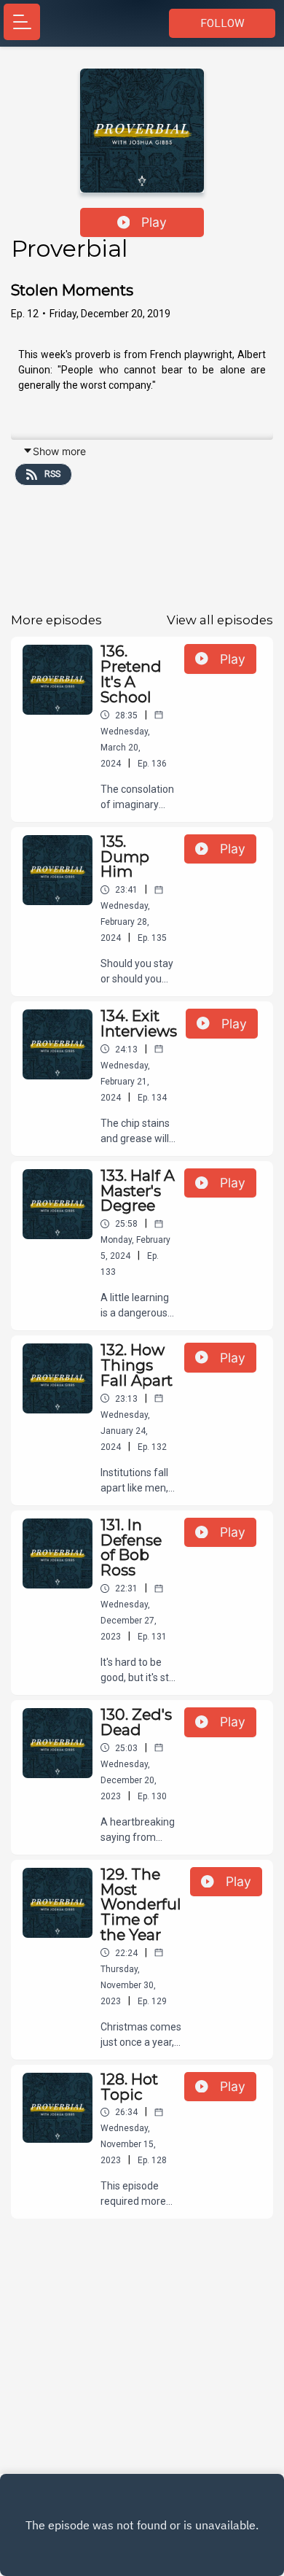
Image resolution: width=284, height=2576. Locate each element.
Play (154, 222)
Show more (59, 451)
